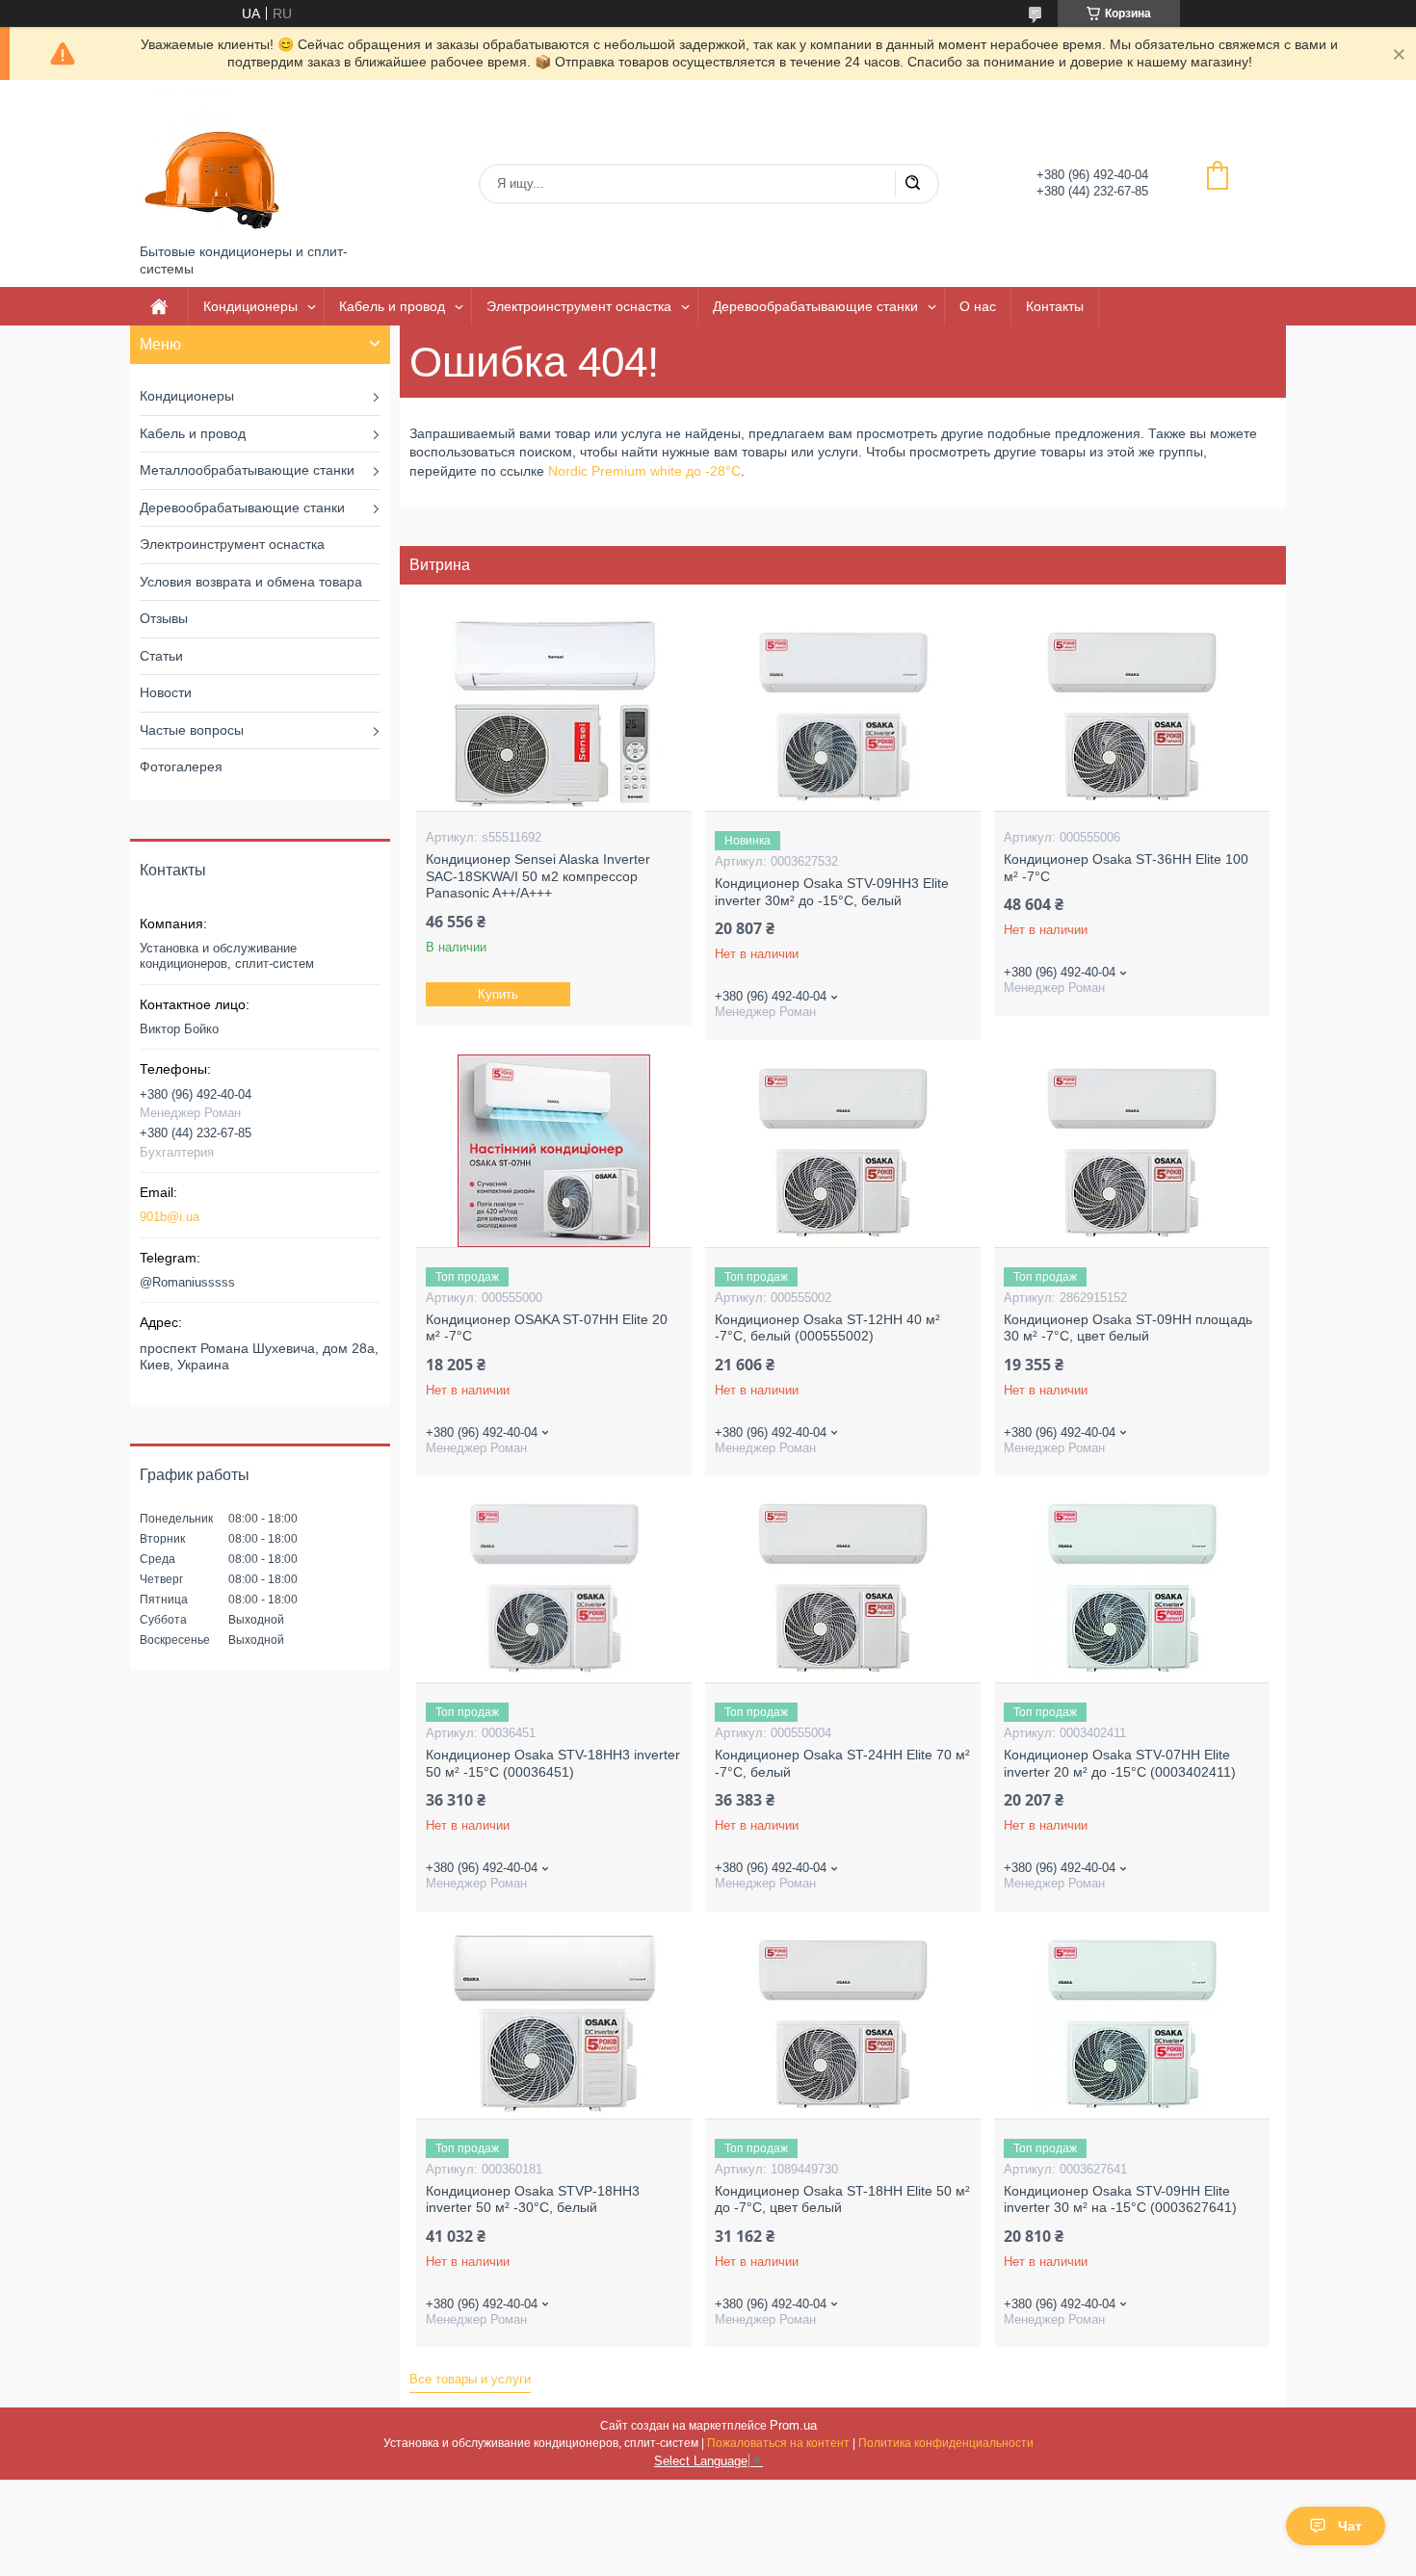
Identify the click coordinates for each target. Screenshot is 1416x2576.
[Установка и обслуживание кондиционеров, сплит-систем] (212, 162)
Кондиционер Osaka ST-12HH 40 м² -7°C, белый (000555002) (827, 1328)
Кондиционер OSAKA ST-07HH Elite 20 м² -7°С (547, 1328)
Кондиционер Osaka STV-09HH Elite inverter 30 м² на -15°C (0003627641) (1120, 2199)
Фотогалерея (181, 767)
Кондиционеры (250, 306)
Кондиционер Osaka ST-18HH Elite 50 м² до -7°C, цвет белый (842, 2199)
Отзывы (164, 618)
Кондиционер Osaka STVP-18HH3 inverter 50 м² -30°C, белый (533, 2199)
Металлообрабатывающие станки (247, 470)
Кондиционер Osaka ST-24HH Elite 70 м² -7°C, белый (842, 1763)
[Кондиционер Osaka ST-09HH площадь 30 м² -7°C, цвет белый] (1131, 1151)
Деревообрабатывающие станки (815, 306)
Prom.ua (793, 2425)
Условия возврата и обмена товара (251, 582)
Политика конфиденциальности (946, 2443)
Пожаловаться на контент (778, 2443)
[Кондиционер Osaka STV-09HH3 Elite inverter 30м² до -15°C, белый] (842, 715)
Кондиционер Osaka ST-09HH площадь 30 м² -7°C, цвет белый (1128, 1328)
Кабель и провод (392, 306)
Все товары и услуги (470, 2379)
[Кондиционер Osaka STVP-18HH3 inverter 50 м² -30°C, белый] (553, 2022)
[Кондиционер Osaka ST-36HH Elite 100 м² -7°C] (1131, 715)
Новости (166, 692)
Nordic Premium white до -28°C (644, 471)
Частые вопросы (192, 730)
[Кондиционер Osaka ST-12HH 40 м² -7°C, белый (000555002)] (842, 1151)
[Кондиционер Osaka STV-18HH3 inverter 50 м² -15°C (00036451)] (553, 1586)
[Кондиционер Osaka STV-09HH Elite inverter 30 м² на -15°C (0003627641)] (1131, 2022)
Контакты (1055, 306)
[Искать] (912, 184)
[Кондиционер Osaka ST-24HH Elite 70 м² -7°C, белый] (842, 1586)
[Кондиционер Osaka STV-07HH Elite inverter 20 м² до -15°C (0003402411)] (1131, 1586)
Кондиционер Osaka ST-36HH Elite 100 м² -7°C (1126, 868)
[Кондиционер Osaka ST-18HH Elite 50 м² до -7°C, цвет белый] (842, 2022)
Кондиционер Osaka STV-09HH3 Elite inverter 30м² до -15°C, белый (832, 892)
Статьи (161, 656)
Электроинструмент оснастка (579, 306)
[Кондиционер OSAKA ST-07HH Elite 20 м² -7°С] (553, 1151)
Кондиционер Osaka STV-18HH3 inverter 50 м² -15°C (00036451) (553, 1763)
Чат (1350, 2526)
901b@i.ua (170, 1217)
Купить (498, 994)
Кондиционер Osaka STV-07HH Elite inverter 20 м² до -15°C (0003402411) (1120, 1763)
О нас (978, 306)
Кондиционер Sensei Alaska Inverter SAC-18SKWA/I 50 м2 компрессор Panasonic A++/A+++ (538, 876)
